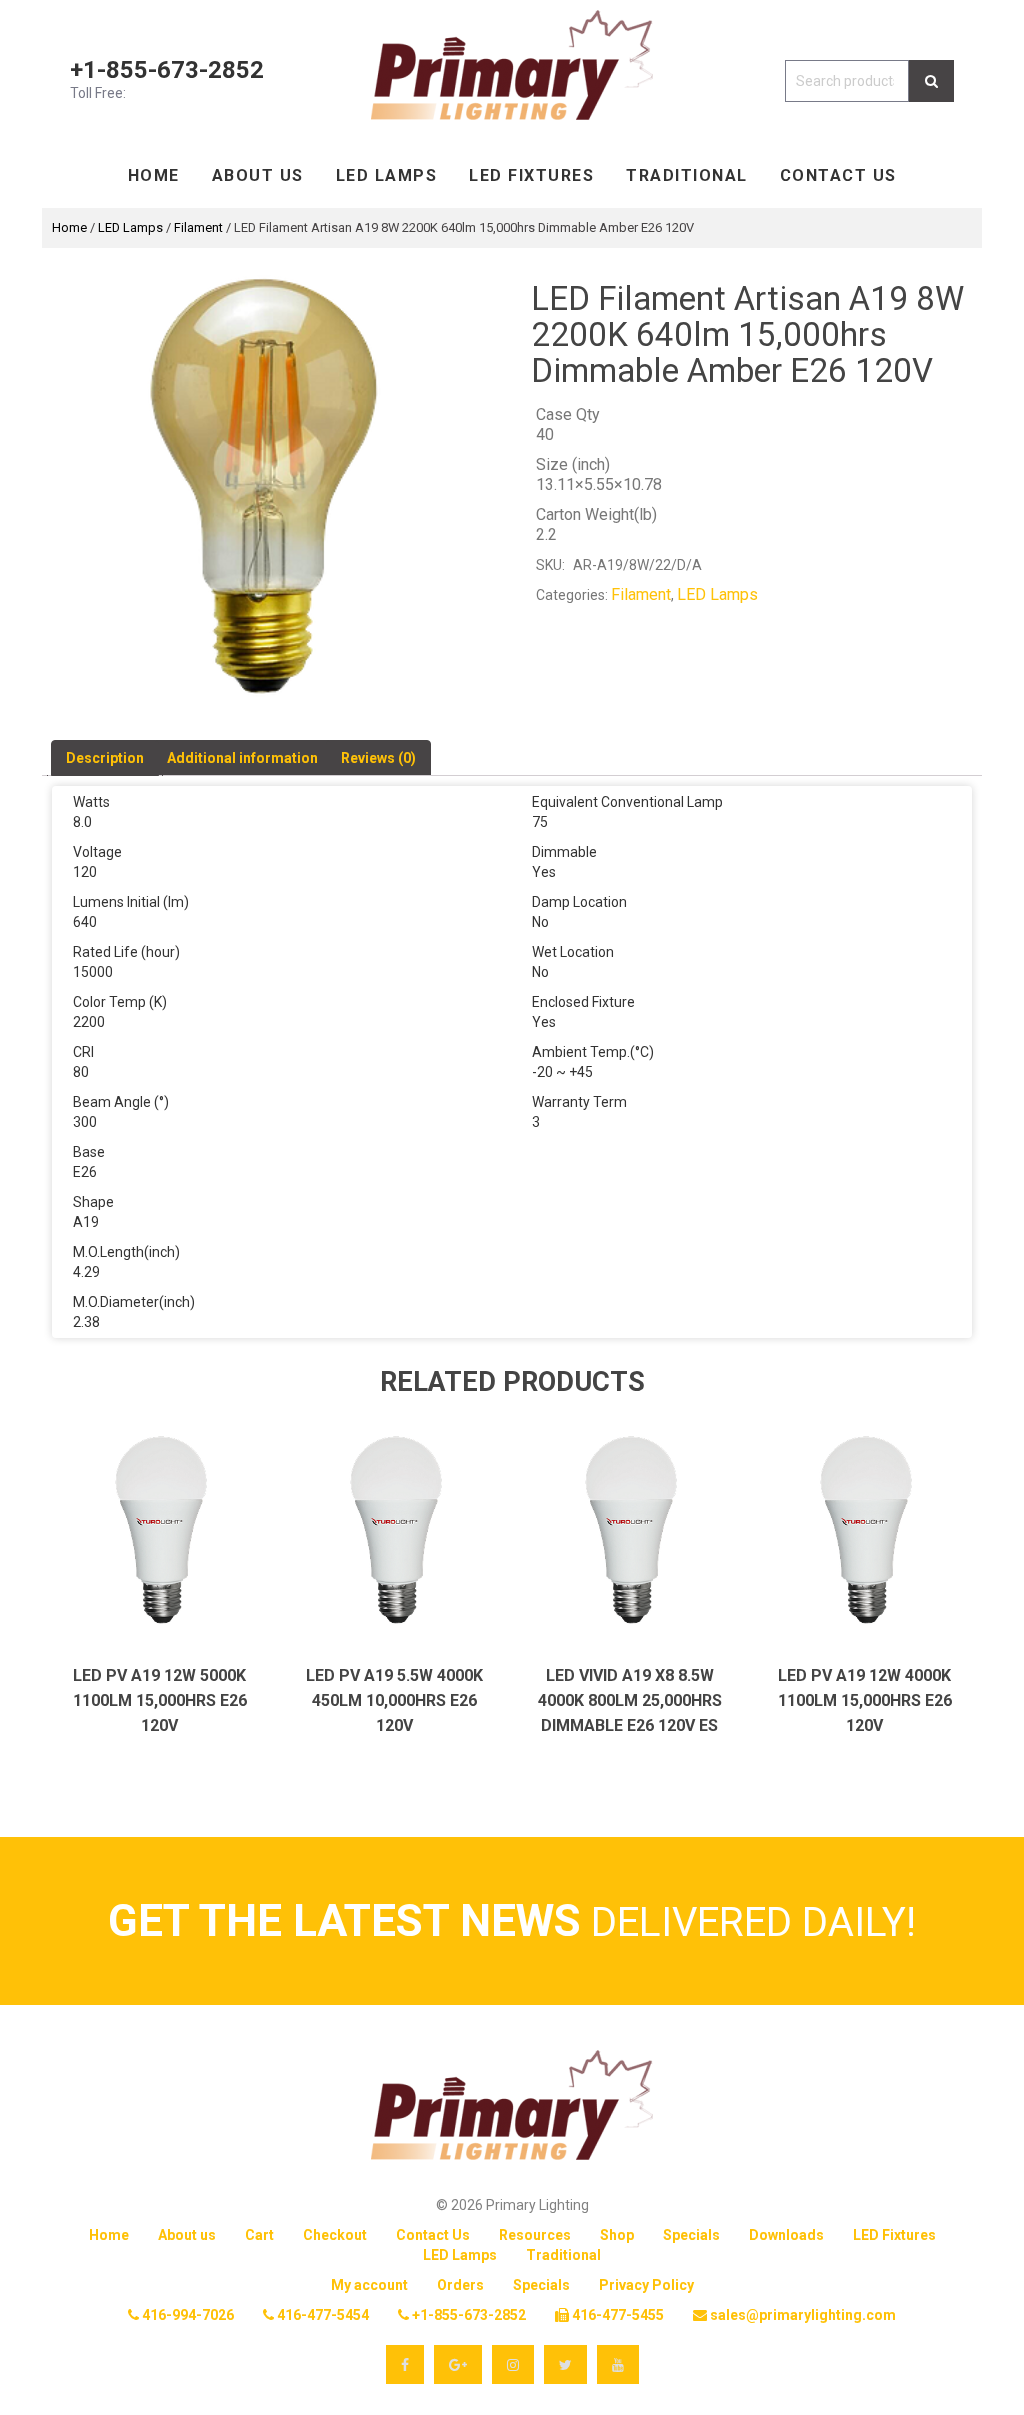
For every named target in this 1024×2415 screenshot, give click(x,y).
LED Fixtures (531, 175)
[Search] (931, 81)
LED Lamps (387, 175)
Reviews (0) (378, 758)
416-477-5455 (616, 2315)
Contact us (838, 175)
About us (258, 175)
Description (105, 758)
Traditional (687, 175)
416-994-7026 (186, 2315)
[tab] (105, 758)
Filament (198, 227)
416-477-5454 (321, 2315)
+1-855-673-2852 (167, 70)
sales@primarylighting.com (801, 2315)
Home (154, 175)
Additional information (242, 758)
